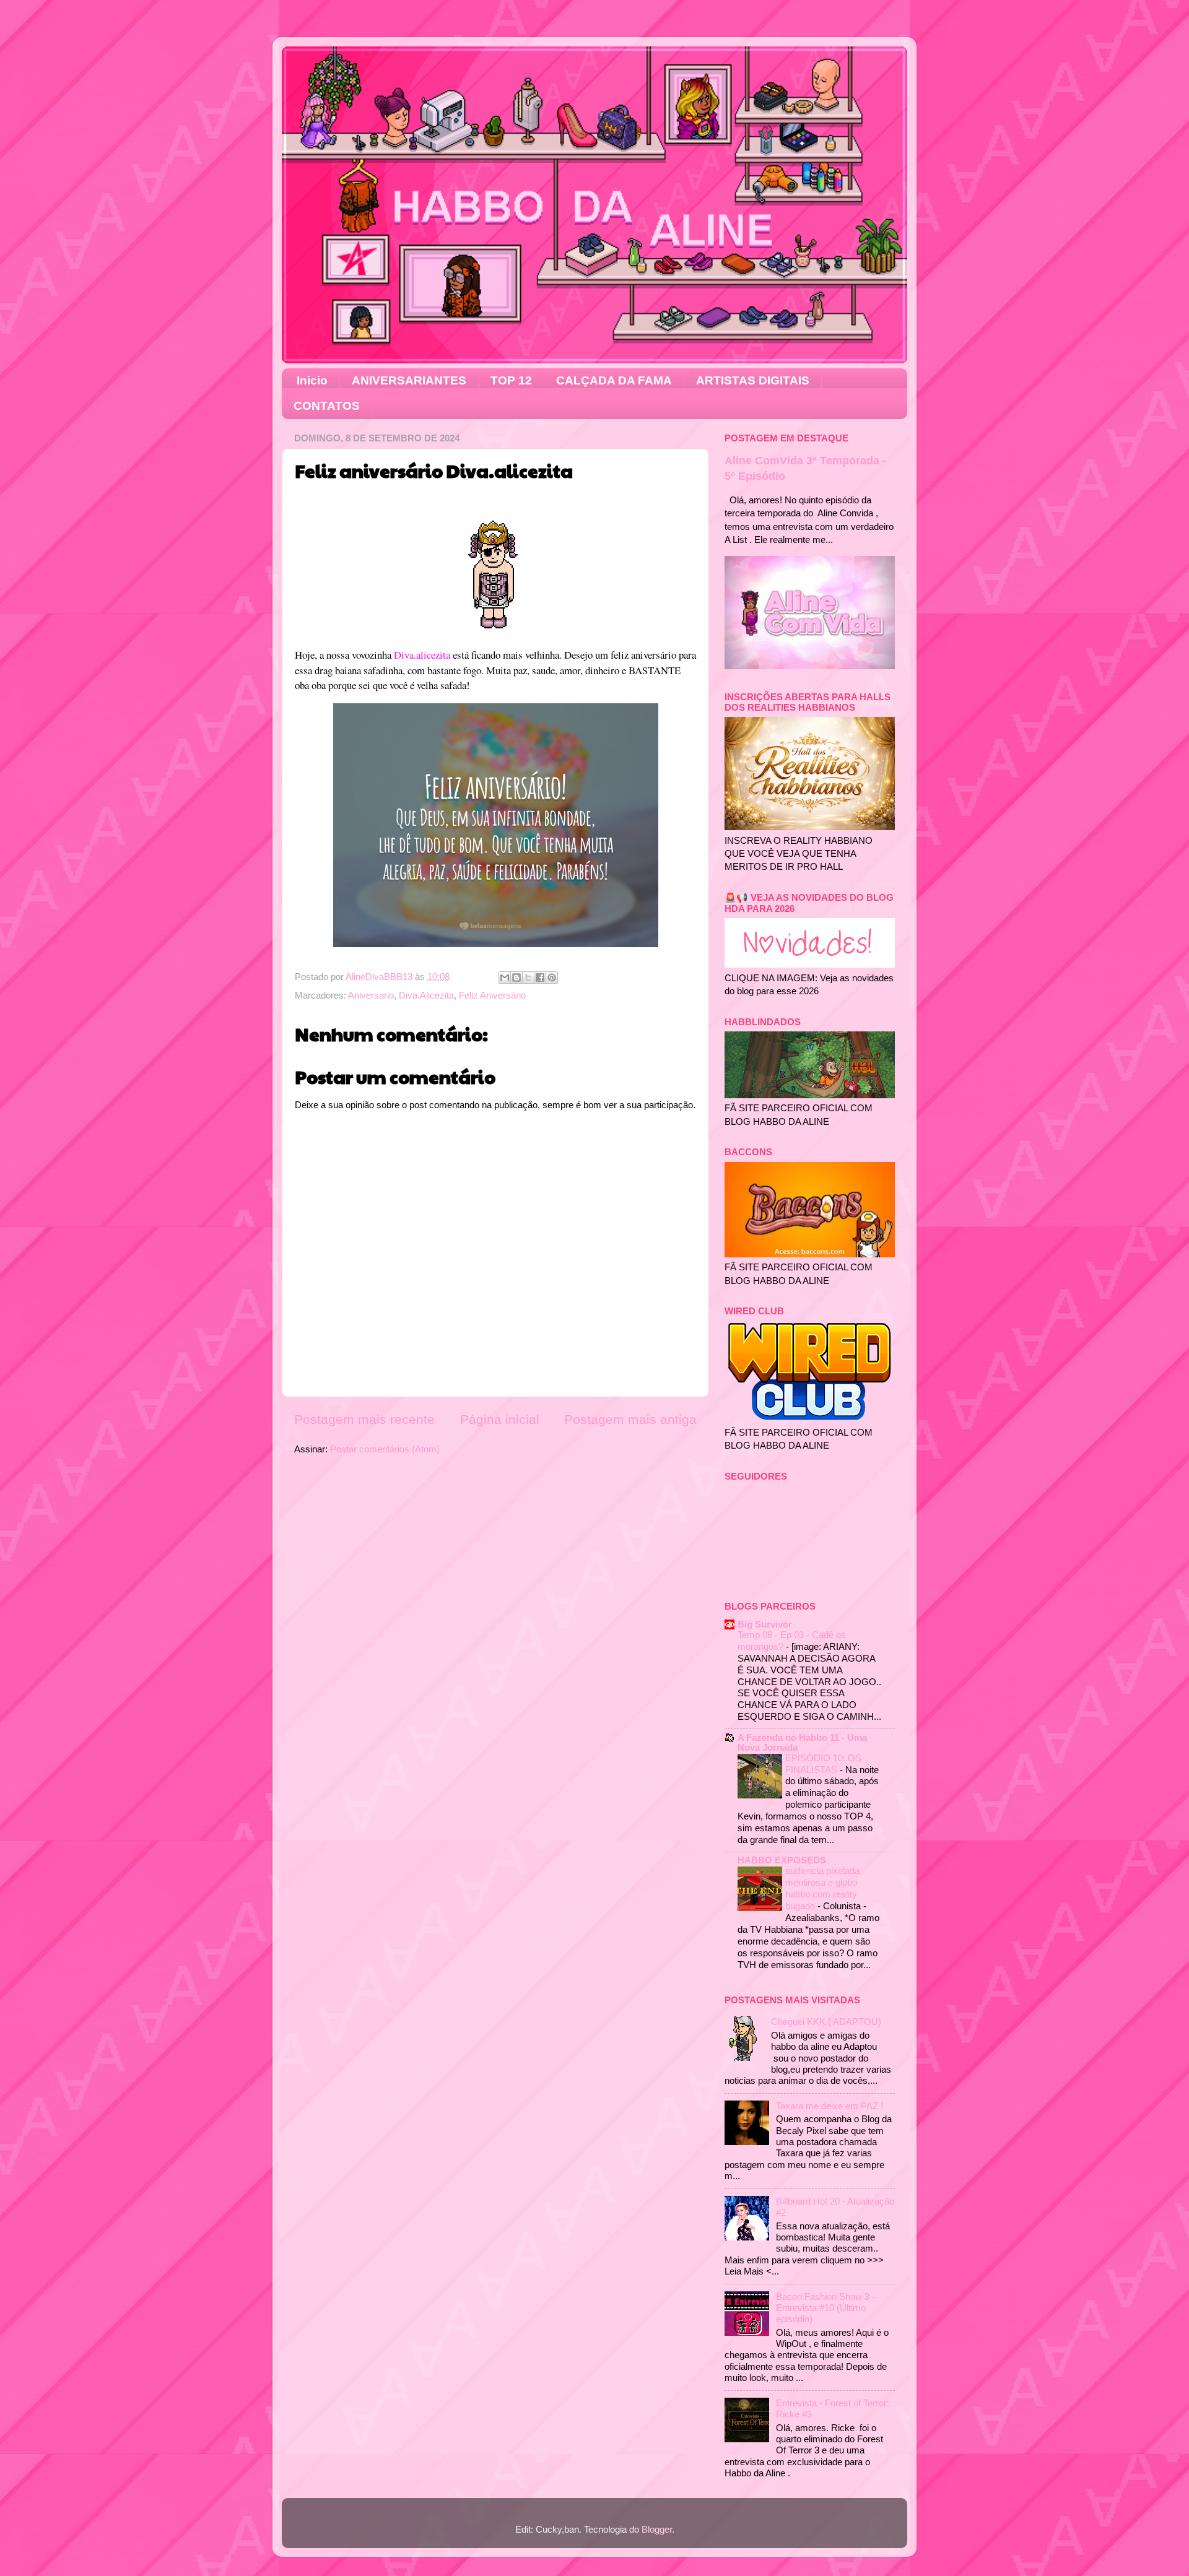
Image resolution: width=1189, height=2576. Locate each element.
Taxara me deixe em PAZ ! (830, 2106)
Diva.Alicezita (426, 995)
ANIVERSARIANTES (409, 380)
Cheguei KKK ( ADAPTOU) (826, 2022)
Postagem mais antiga (630, 1420)
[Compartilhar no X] (528, 978)
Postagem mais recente (364, 1420)
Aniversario (371, 995)
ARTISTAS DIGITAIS (753, 380)
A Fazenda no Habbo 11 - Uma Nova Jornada (802, 1742)
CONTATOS (327, 406)
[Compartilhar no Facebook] (540, 978)
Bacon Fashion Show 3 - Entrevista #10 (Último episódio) (825, 2308)
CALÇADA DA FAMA (614, 380)
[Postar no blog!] (516, 978)
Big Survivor (765, 1624)
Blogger (657, 2529)
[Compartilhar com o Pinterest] (552, 978)
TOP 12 (511, 380)
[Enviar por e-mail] (505, 978)
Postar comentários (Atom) (385, 1449)
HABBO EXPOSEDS (782, 1860)
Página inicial (500, 1420)
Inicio (312, 380)
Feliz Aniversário (492, 995)
